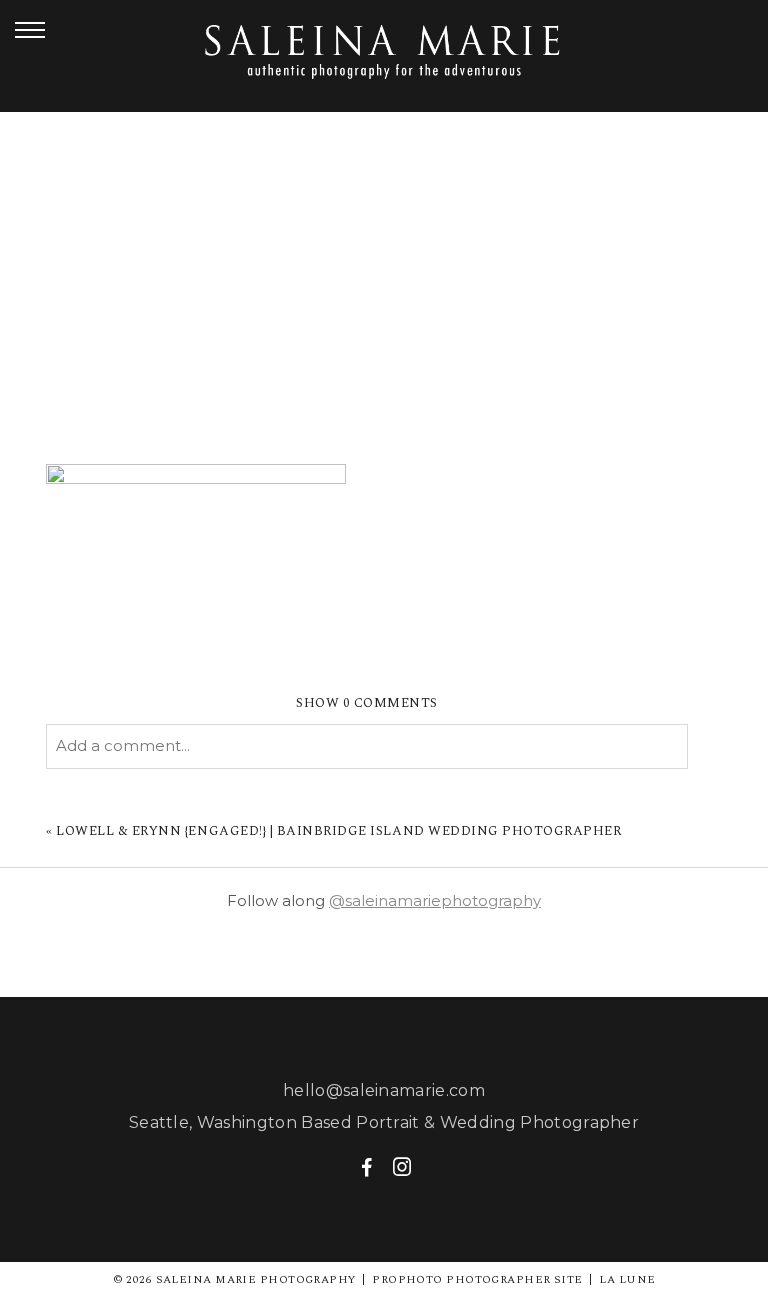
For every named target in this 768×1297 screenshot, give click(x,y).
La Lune (627, 1279)
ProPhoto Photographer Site (477, 1279)
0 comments (367, 703)
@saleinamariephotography (435, 900)
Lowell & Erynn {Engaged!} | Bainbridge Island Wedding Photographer (338, 831)
